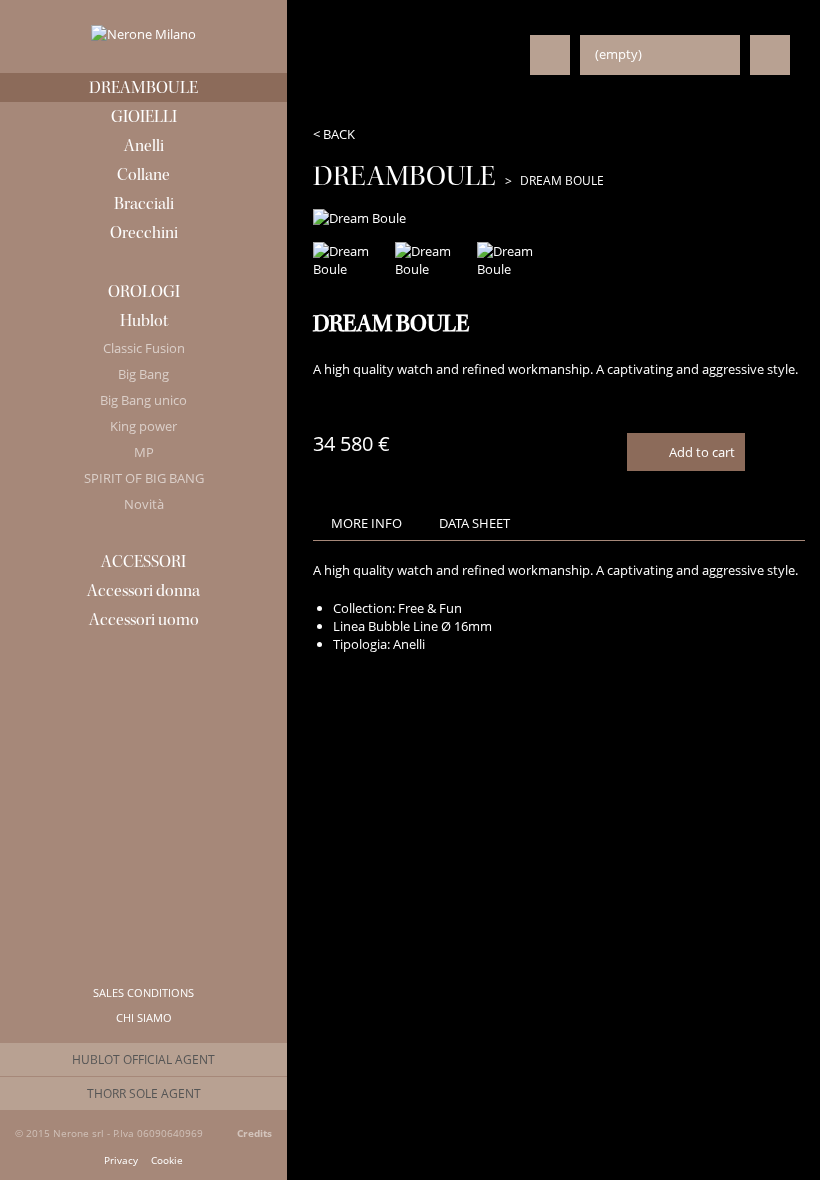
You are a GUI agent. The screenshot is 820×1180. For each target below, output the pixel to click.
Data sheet (474, 523)
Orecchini (144, 232)
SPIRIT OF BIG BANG (144, 478)
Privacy (121, 1161)
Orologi (144, 291)
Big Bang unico (143, 400)
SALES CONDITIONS (143, 992)
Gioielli (144, 116)
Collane (143, 174)
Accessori (143, 561)
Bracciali (144, 203)
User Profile (550, 55)
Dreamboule (143, 87)
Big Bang (143, 374)
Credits (254, 1133)
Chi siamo (144, 1017)
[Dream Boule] (351, 260)
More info (366, 523)
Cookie (167, 1161)
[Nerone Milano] (143, 34)
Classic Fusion (144, 348)
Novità (144, 504)
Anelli (144, 145)
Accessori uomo (144, 619)
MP (144, 452)
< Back (334, 134)
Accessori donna (143, 590)
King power (143, 426)
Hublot (144, 320)
